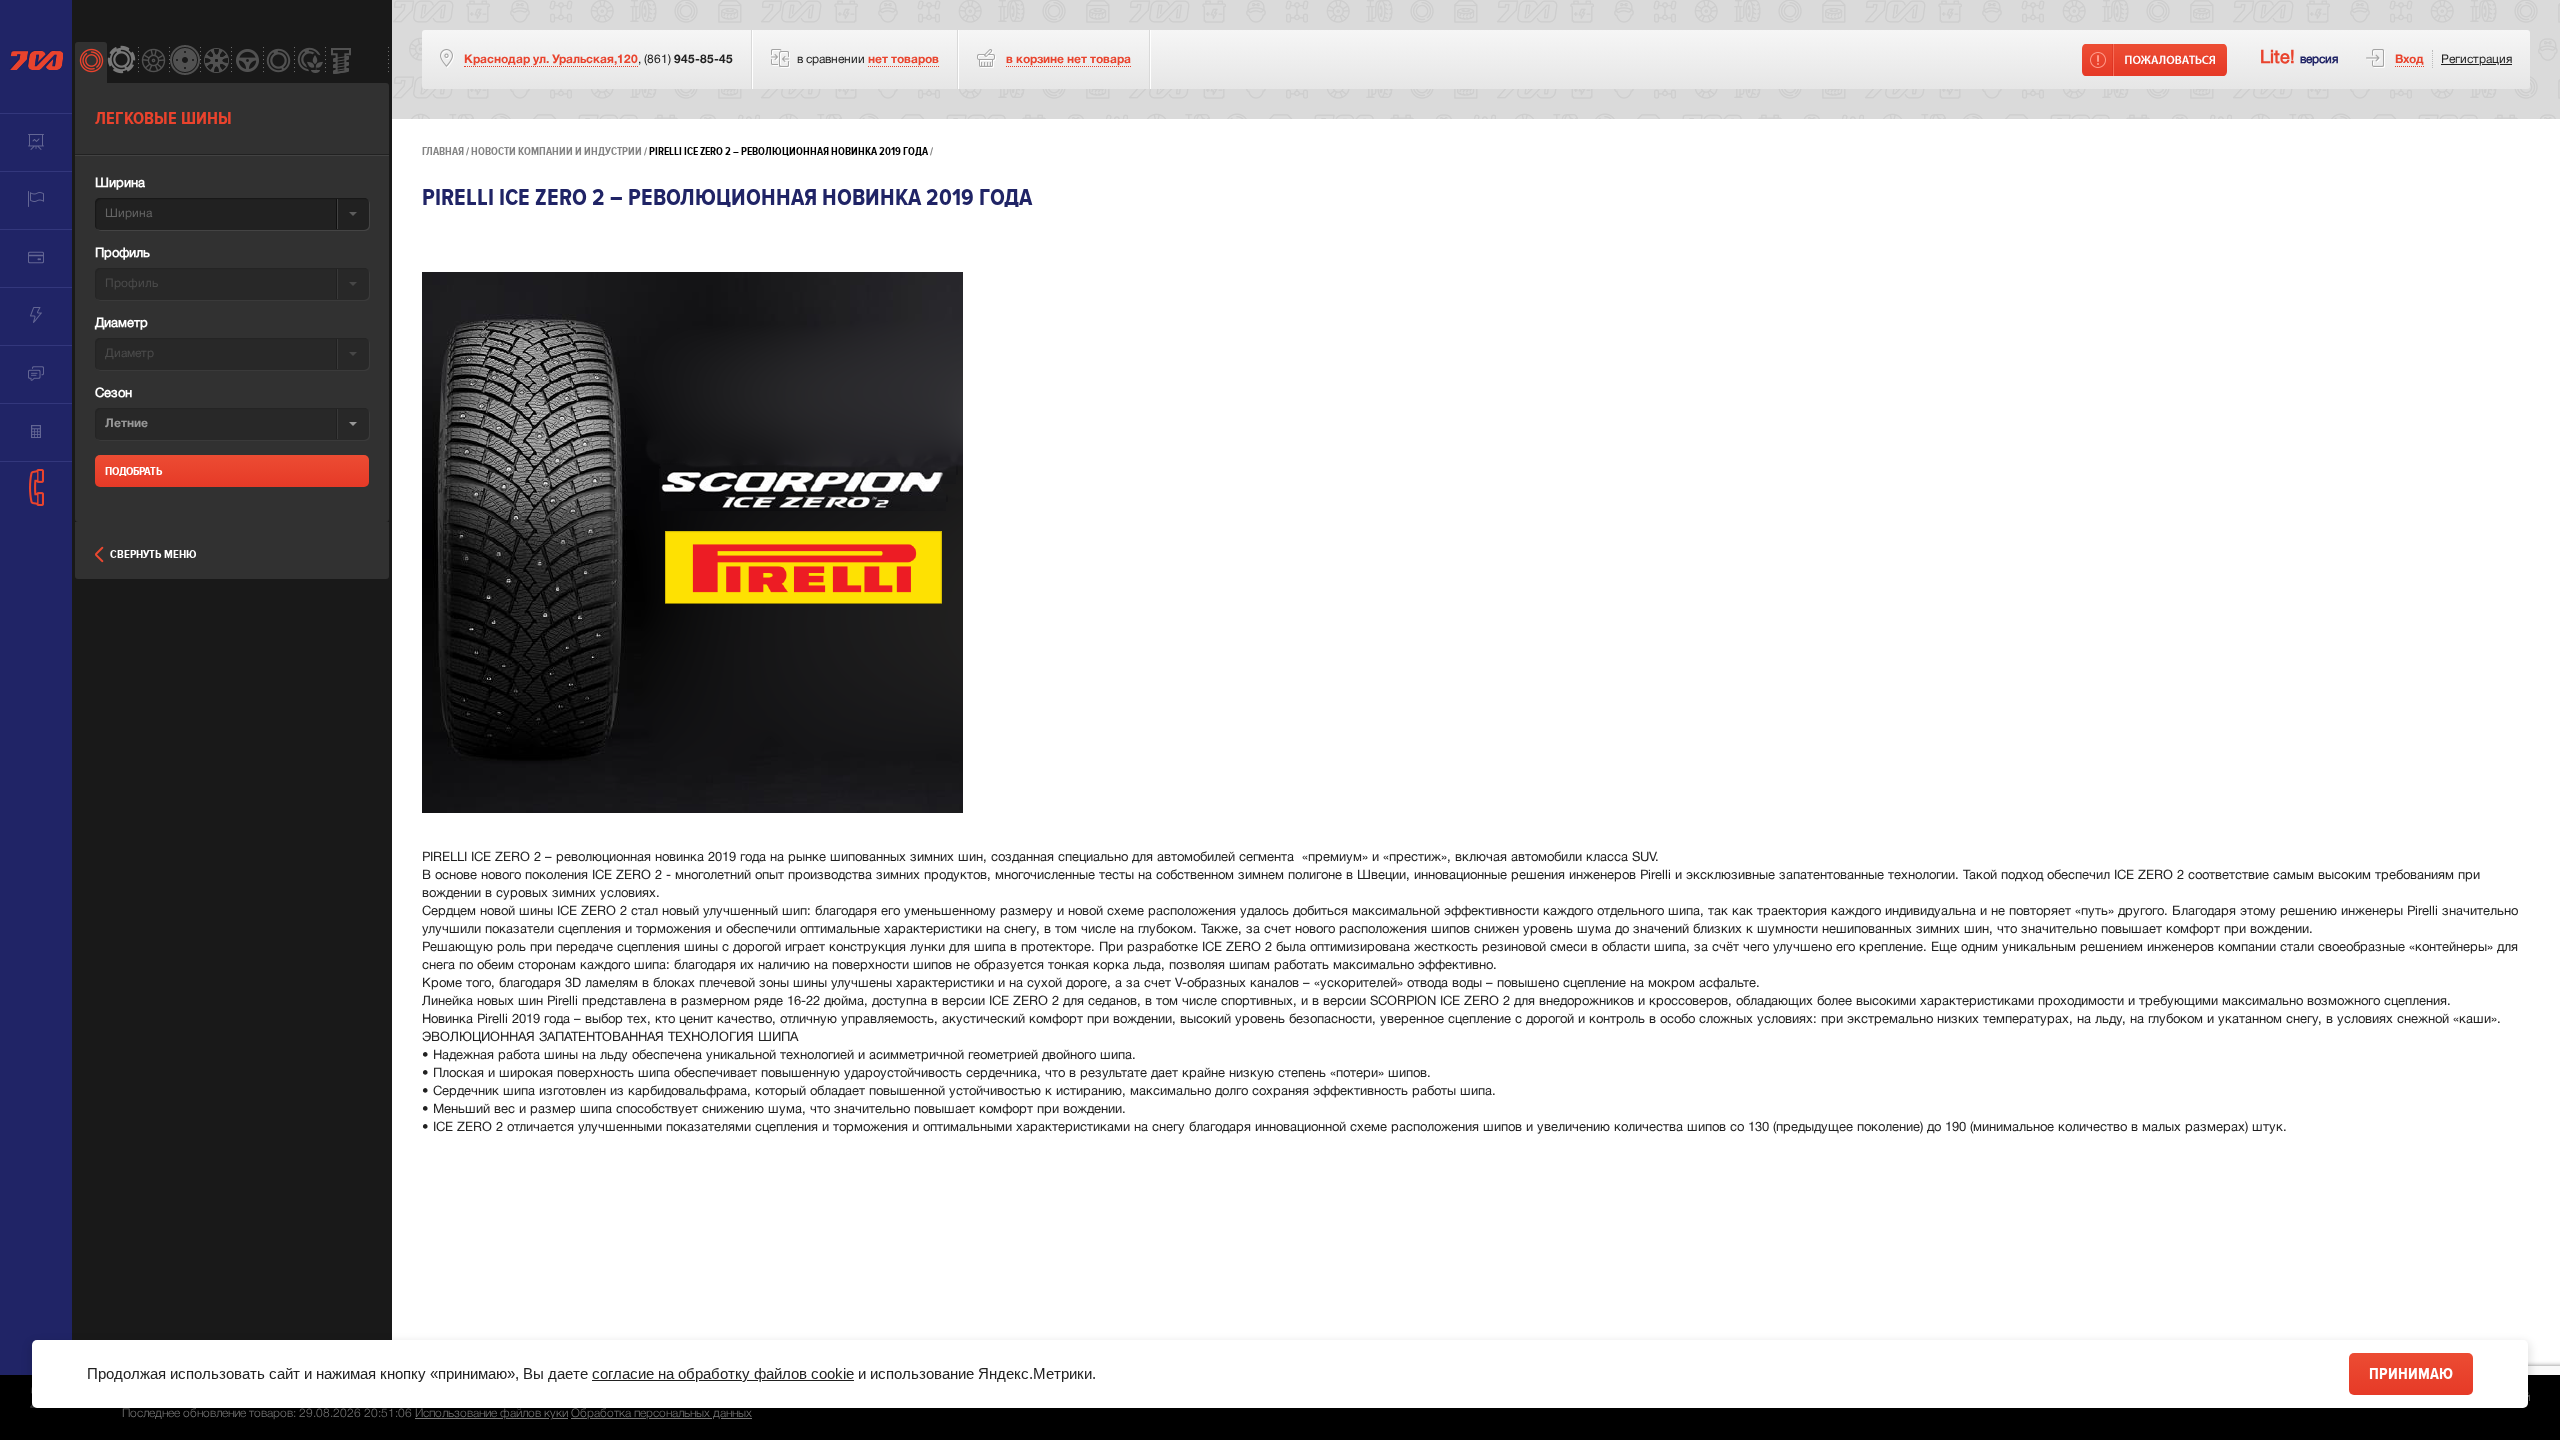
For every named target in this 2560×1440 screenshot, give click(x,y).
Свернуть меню (153, 554)
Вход (2409, 59)
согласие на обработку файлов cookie (723, 1373)
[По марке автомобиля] (246, 62)
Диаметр (121, 324)
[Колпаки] (215, 62)
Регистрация (2476, 59)
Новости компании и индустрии (556, 151)
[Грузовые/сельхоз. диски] (184, 62)
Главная (443, 151)
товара (1068, 59)
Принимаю (2411, 1374)
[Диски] (153, 62)
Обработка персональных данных (661, 1413)
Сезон (113, 394)
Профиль (122, 254)
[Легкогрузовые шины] (121, 62)
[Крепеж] (340, 62)
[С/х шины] (309, 62)
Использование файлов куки (491, 1413)
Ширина (120, 184)
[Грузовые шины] (278, 62)
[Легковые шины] (90, 62)
